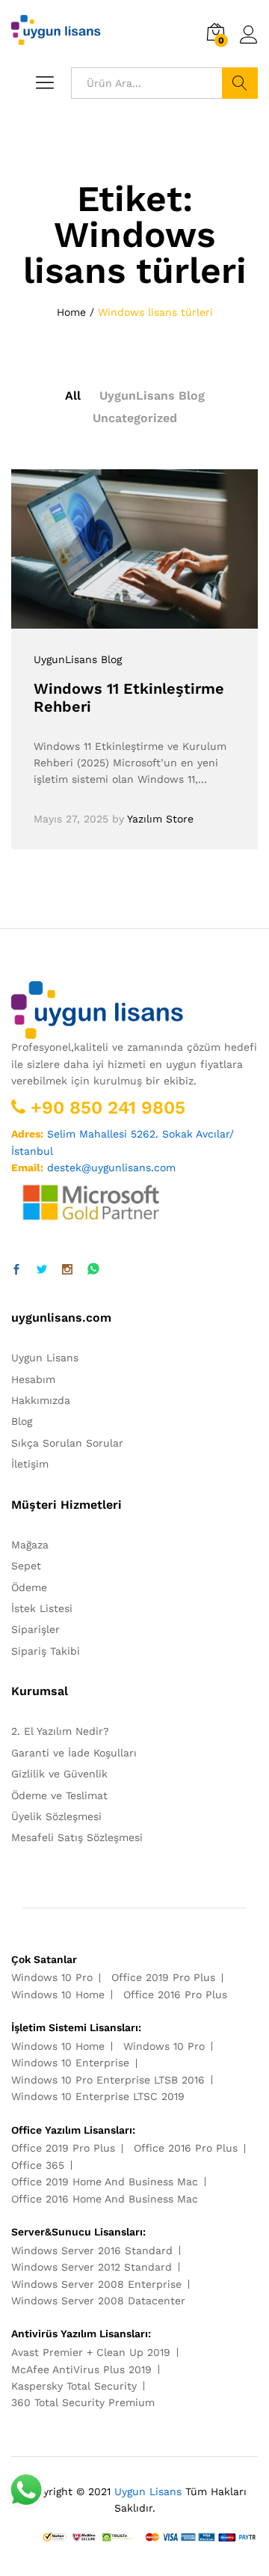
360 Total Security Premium (83, 2402)
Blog (22, 1421)
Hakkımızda (41, 1400)
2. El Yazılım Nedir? (60, 1731)
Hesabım (33, 1379)
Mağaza (30, 1545)
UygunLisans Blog (152, 396)
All (73, 396)
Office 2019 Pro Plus (163, 1977)
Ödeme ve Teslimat (59, 1795)
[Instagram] (67, 1270)
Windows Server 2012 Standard (92, 2267)
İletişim (30, 1464)
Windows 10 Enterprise (70, 2063)
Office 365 (38, 2165)
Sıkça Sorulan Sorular (67, 1443)
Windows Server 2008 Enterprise (96, 2284)
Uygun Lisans (45, 1358)
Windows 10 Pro (52, 1977)
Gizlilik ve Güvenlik (59, 1774)
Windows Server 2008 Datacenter (98, 2301)
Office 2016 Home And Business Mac (105, 2199)
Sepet (26, 1566)
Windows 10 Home (58, 1994)
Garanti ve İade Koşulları (74, 1753)
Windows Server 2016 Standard (92, 2250)
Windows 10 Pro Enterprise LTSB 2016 (108, 2080)
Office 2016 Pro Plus (175, 1994)
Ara (240, 83)
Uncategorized (135, 418)
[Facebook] (16, 1270)
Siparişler (35, 1629)
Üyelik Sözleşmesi (56, 1816)
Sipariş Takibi (46, 1651)
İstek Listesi (42, 1608)
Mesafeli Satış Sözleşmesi (77, 1837)
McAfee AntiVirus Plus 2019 (81, 2369)
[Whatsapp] (93, 1270)
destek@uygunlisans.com (111, 1168)
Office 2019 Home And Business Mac (105, 2182)
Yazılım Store (160, 819)
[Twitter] (42, 1270)
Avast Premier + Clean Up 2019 (91, 2352)
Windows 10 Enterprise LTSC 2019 (98, 2096)
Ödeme (29, 1587)
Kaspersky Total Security (74, 2386)
